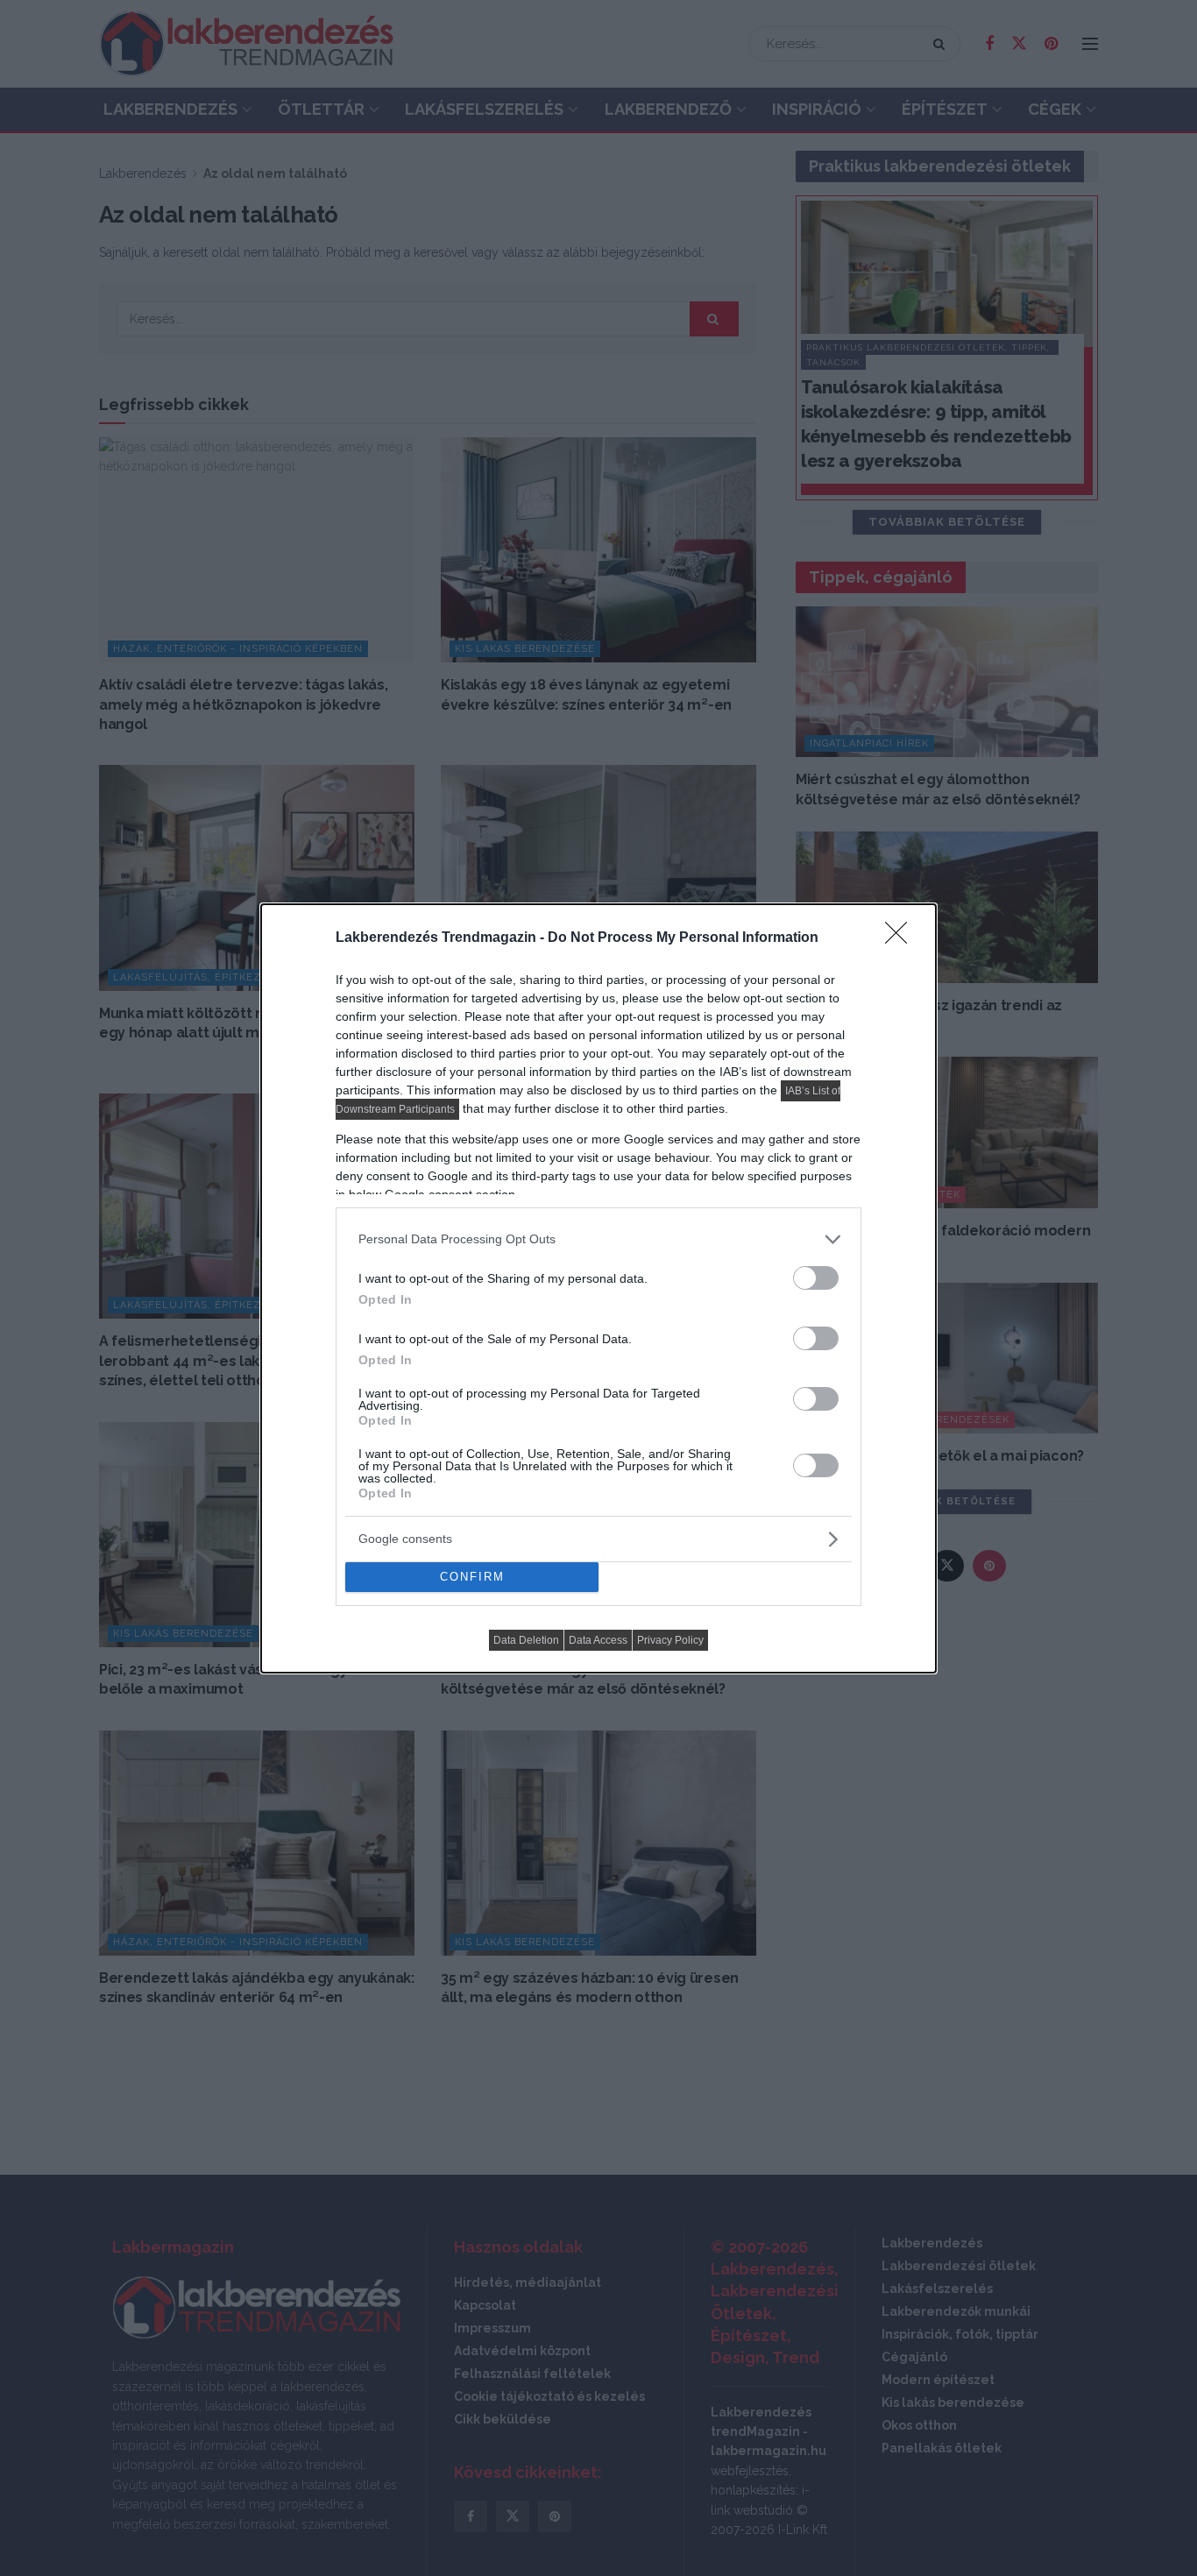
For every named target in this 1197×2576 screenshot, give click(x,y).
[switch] (816, 1278)
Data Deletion (526, 1640)
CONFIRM (472, 1577)
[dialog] (598, 1288)
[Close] (902, 938)
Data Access (598, 1640)
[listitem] (598, 1239)
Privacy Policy (670, 1640)
